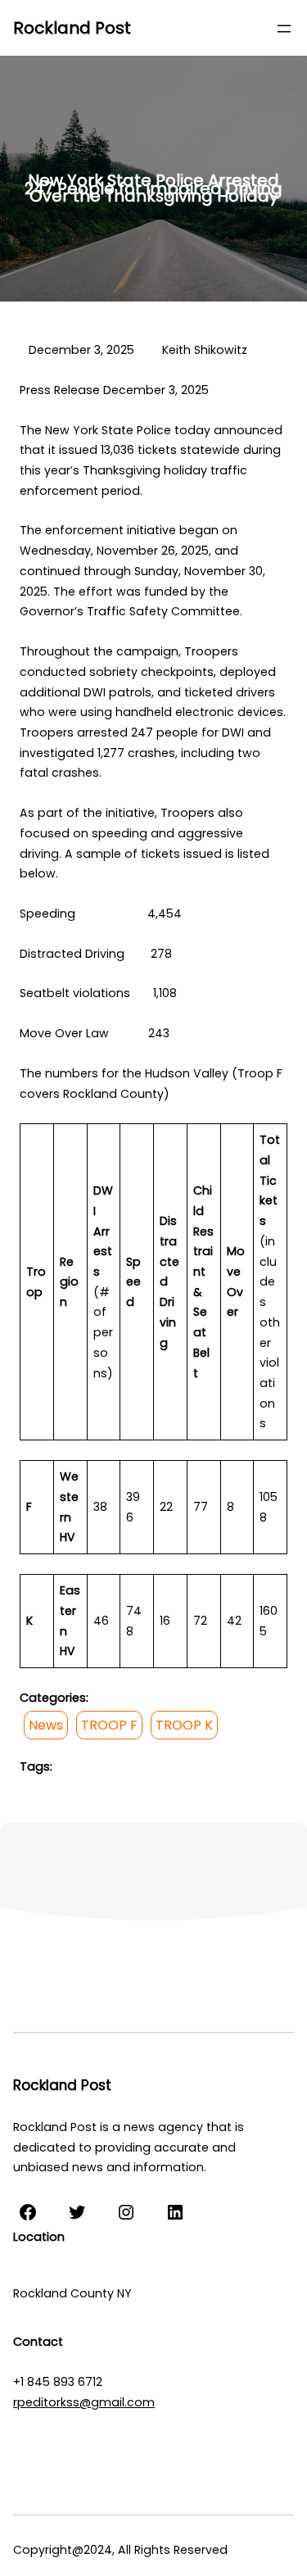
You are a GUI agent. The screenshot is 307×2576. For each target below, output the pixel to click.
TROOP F (109, 1725)
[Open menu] (284, 29)
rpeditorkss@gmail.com (84, 2402)
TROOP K (184, 1725)
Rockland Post (72, 28)
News (46, 1725)
